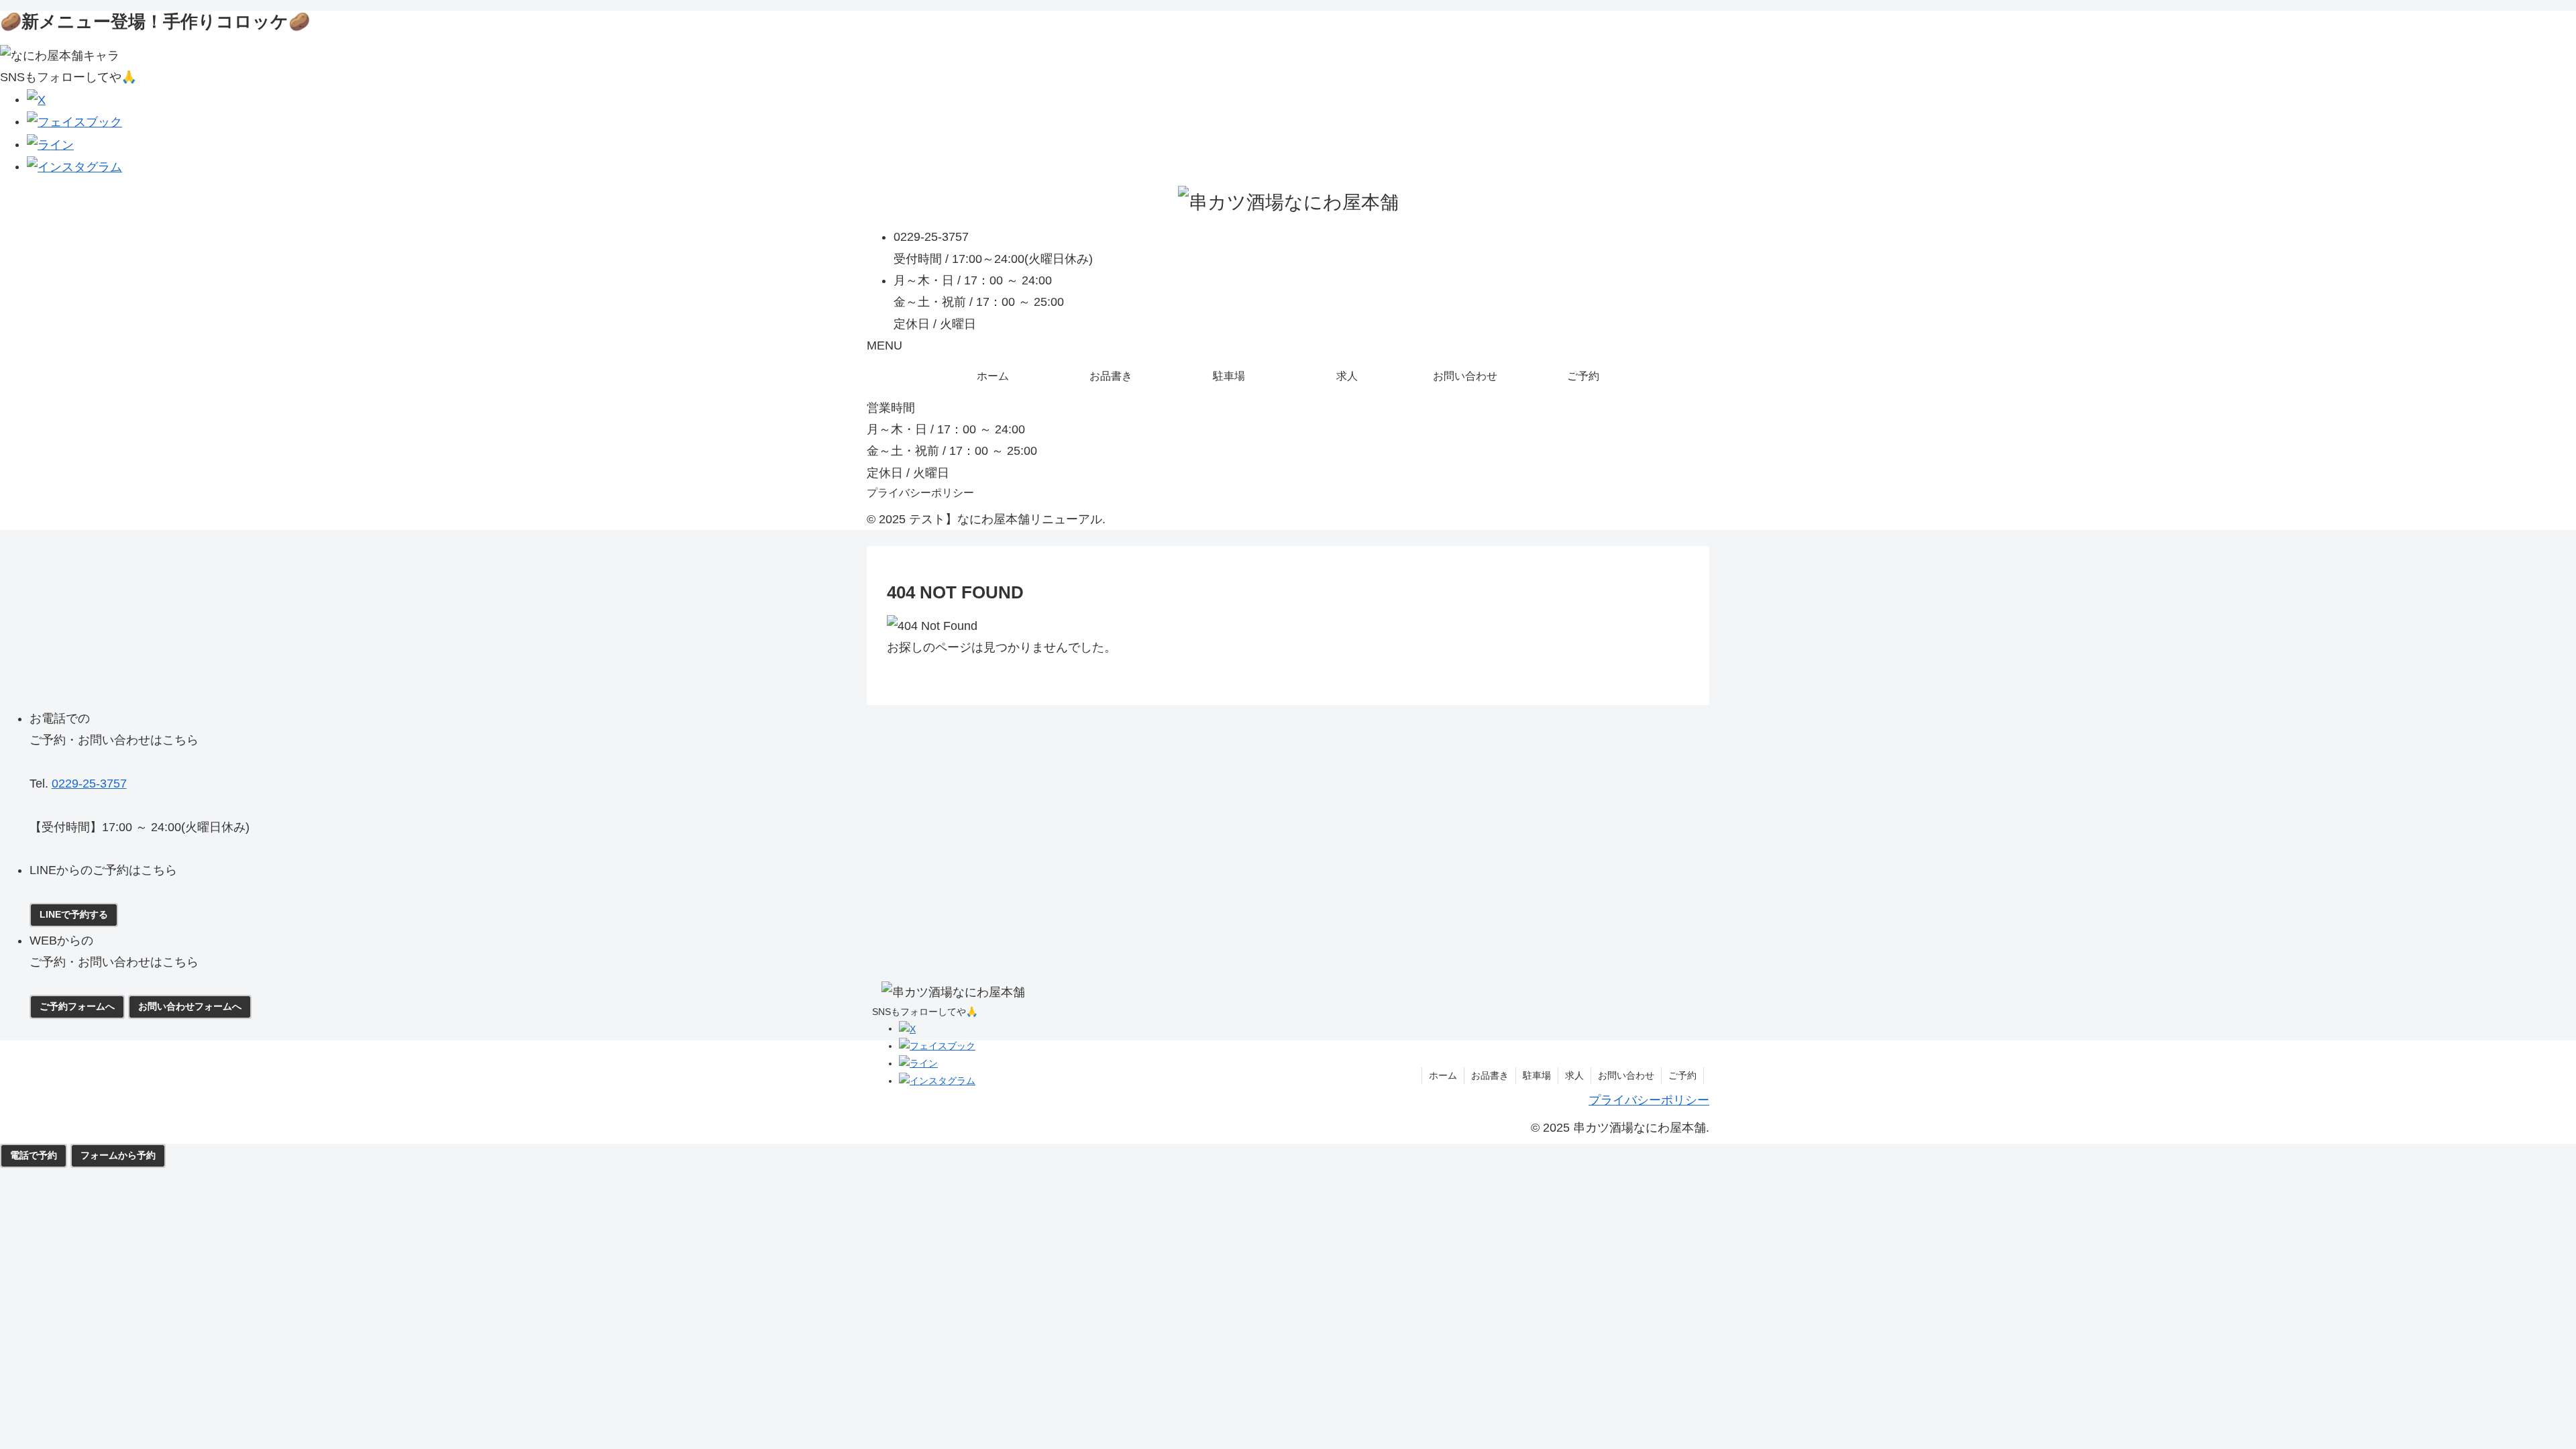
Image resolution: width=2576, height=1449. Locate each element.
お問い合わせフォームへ (190, 1006)
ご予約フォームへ (77, 1006)
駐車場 (1537, 1075)
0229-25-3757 (89, 784)
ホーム (1443, 1075)
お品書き (1490, 1075)
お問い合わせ (1626, 1075)
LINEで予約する (74, 914)
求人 (1574, 1075)
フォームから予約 (118, 1155)
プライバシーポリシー (920, 493)
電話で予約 (34, 1155)
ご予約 (1682, 1075)
